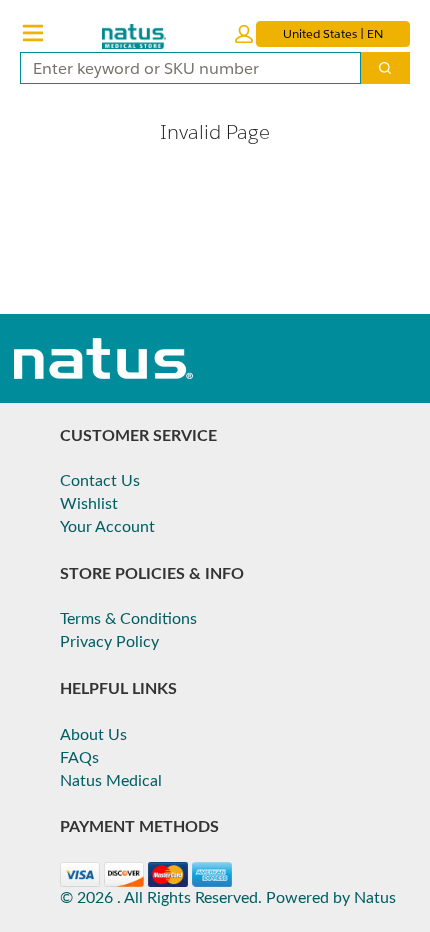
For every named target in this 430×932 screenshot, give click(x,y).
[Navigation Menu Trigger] (33, 33)
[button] (244, 34)
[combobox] (182, 68)
